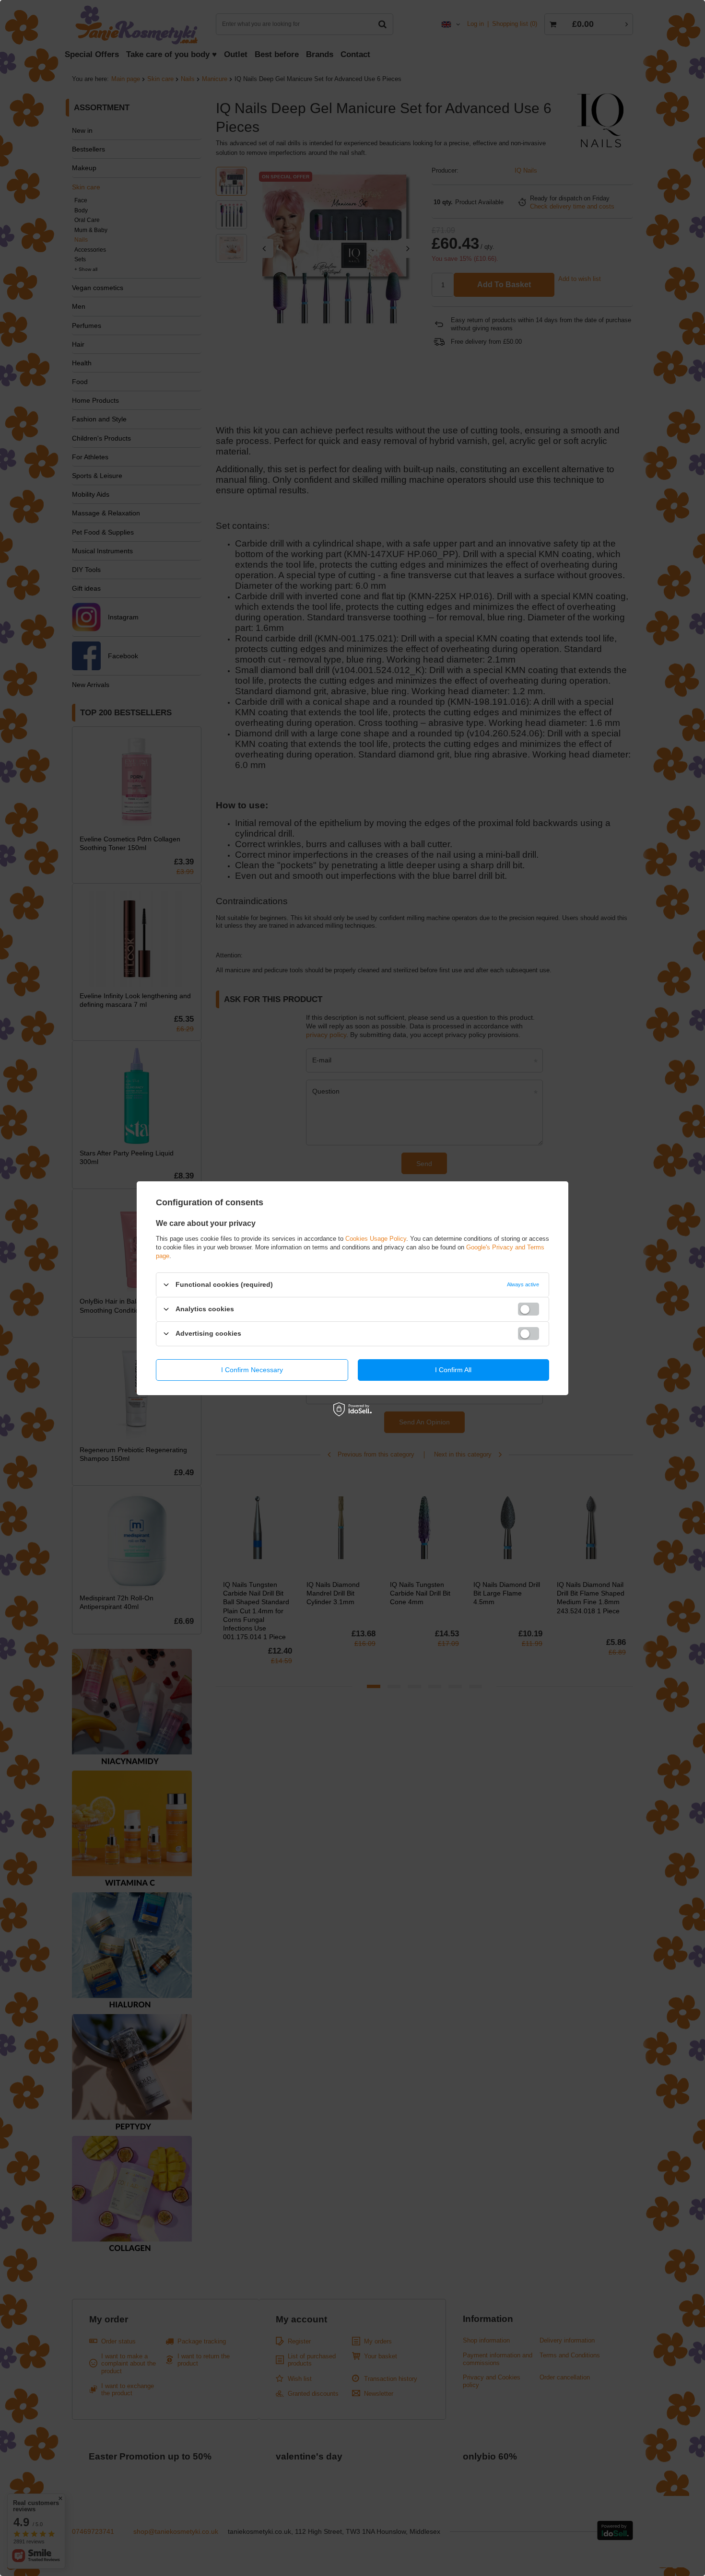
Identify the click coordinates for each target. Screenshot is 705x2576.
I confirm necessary (252, 1370)
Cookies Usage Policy (376, 1238)
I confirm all (453, 1370)
